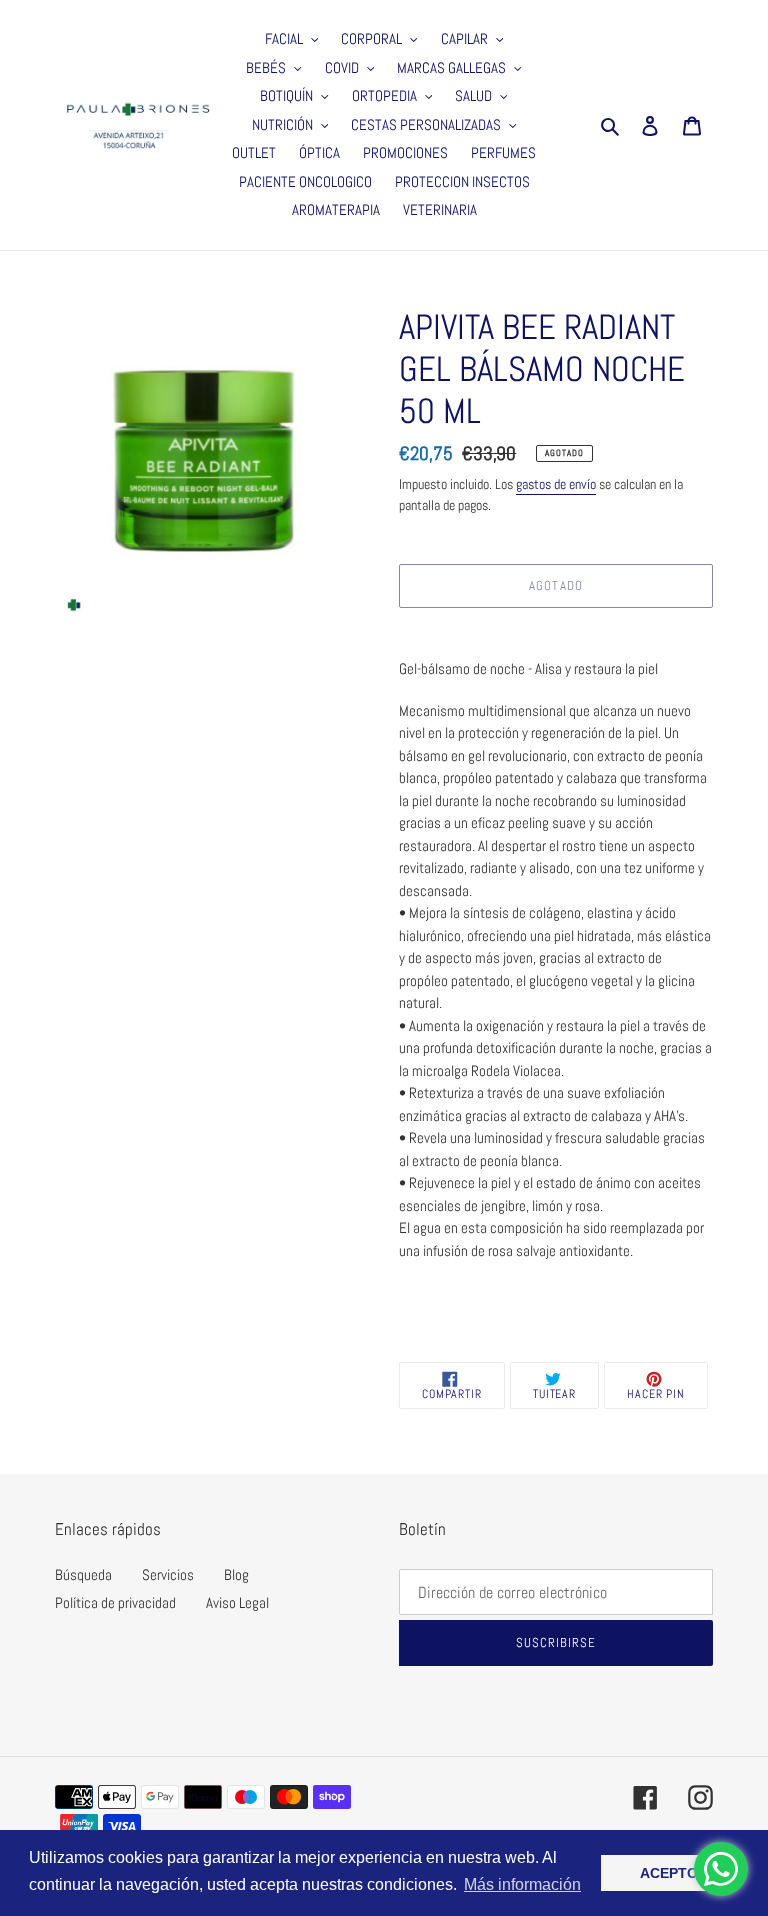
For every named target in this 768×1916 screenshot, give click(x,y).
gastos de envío (556, 484)
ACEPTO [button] (669, 1873)
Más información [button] (522, 1884)
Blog (236, 1574)
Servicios (168, 1574)
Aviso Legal (237, 1602)
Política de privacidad (115, 1602)
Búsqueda (83, 1574)
